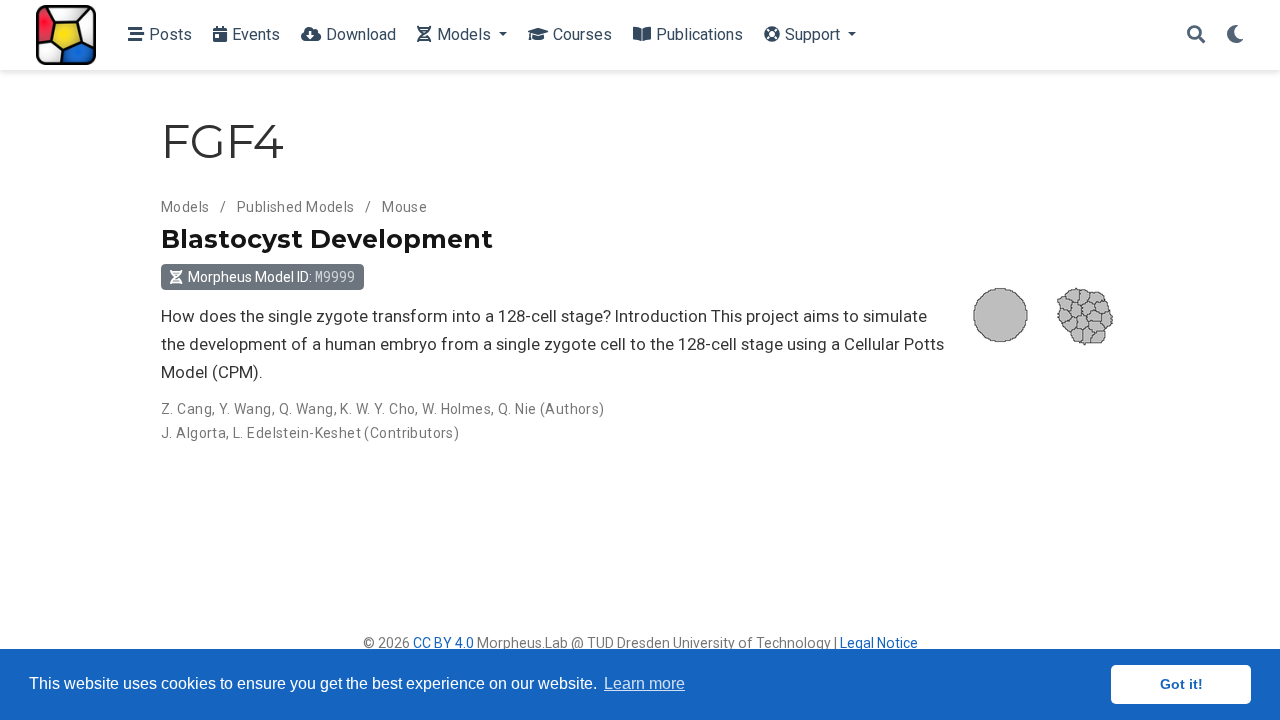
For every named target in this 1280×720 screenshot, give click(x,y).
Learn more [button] (644, 683)
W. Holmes (456, 409)
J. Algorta (193, 433)
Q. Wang (306, 409)
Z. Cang (186, 409)
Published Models (296, 207)
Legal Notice (879, 643)
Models (185, 207)
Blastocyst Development (327, 239)
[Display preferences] (1235, 35)
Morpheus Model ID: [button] (271, 276)
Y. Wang (245, 409)
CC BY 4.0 (443, 643)
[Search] (1196, 35)
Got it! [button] (1181, 684)
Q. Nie (517, 409)
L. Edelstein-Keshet (297, 433)
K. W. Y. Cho (377, 409)
